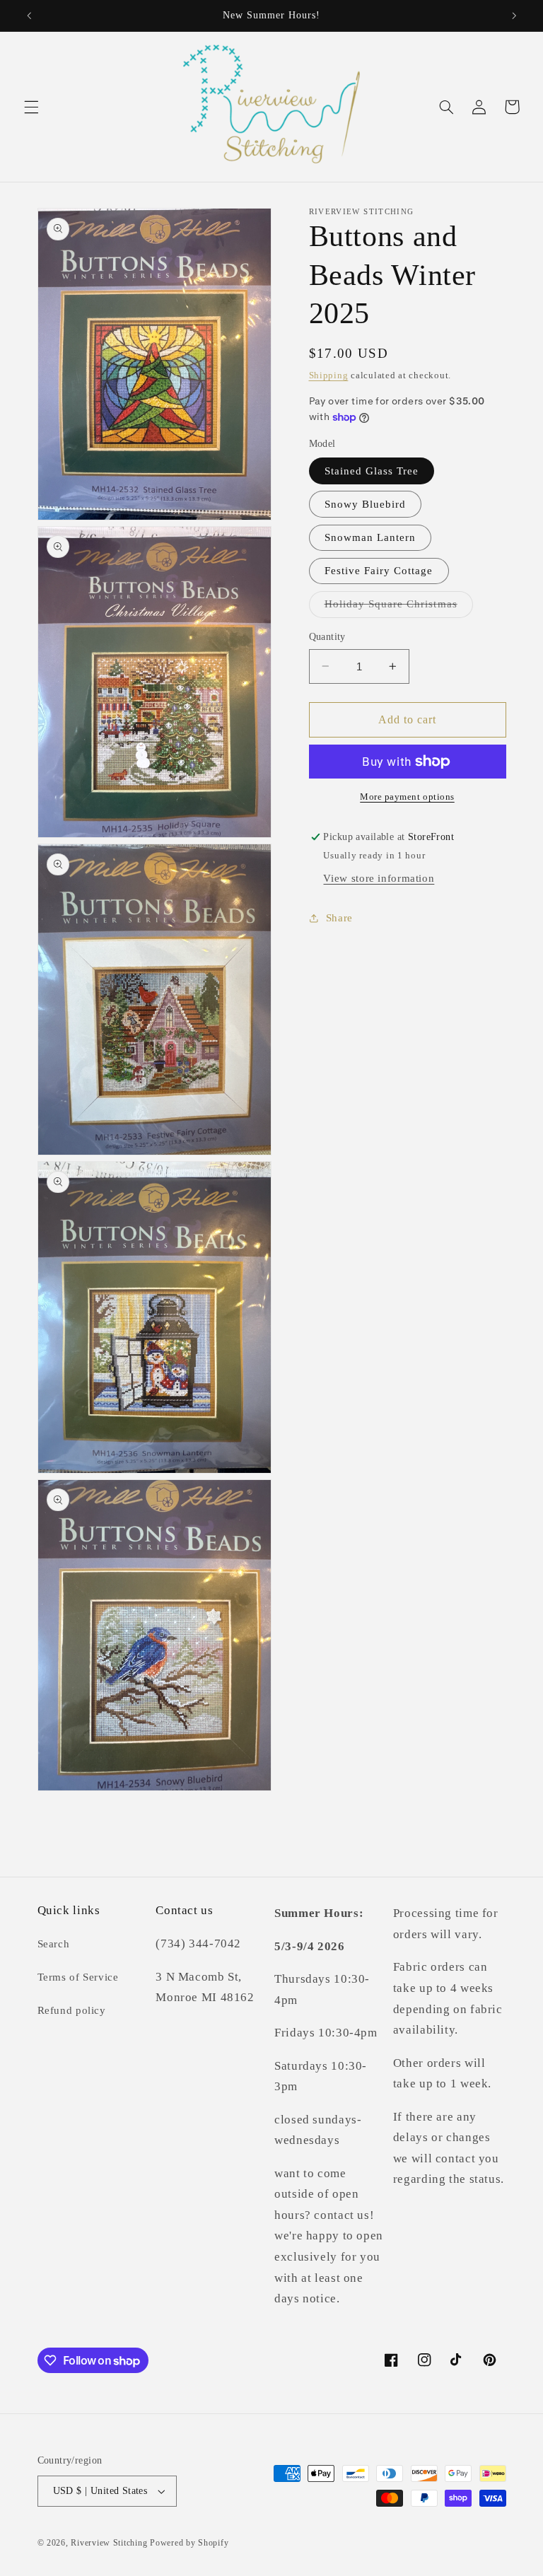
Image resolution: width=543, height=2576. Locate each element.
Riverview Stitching (109, 2543)
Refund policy (72, 2010)
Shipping (329, 375)
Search (54, 1944)
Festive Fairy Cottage (379, 571)
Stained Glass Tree (372, 471)
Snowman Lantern (370, 537)
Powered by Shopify (189, 2543)
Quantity (327, 637)
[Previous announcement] (29, 16)
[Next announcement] (514, 16)
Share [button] (339, 918)
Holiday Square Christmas (399, 607)
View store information (379, 878)
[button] (31, 107)
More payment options (407, 797)
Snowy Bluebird (366, 504)
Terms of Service (78, 1977)
